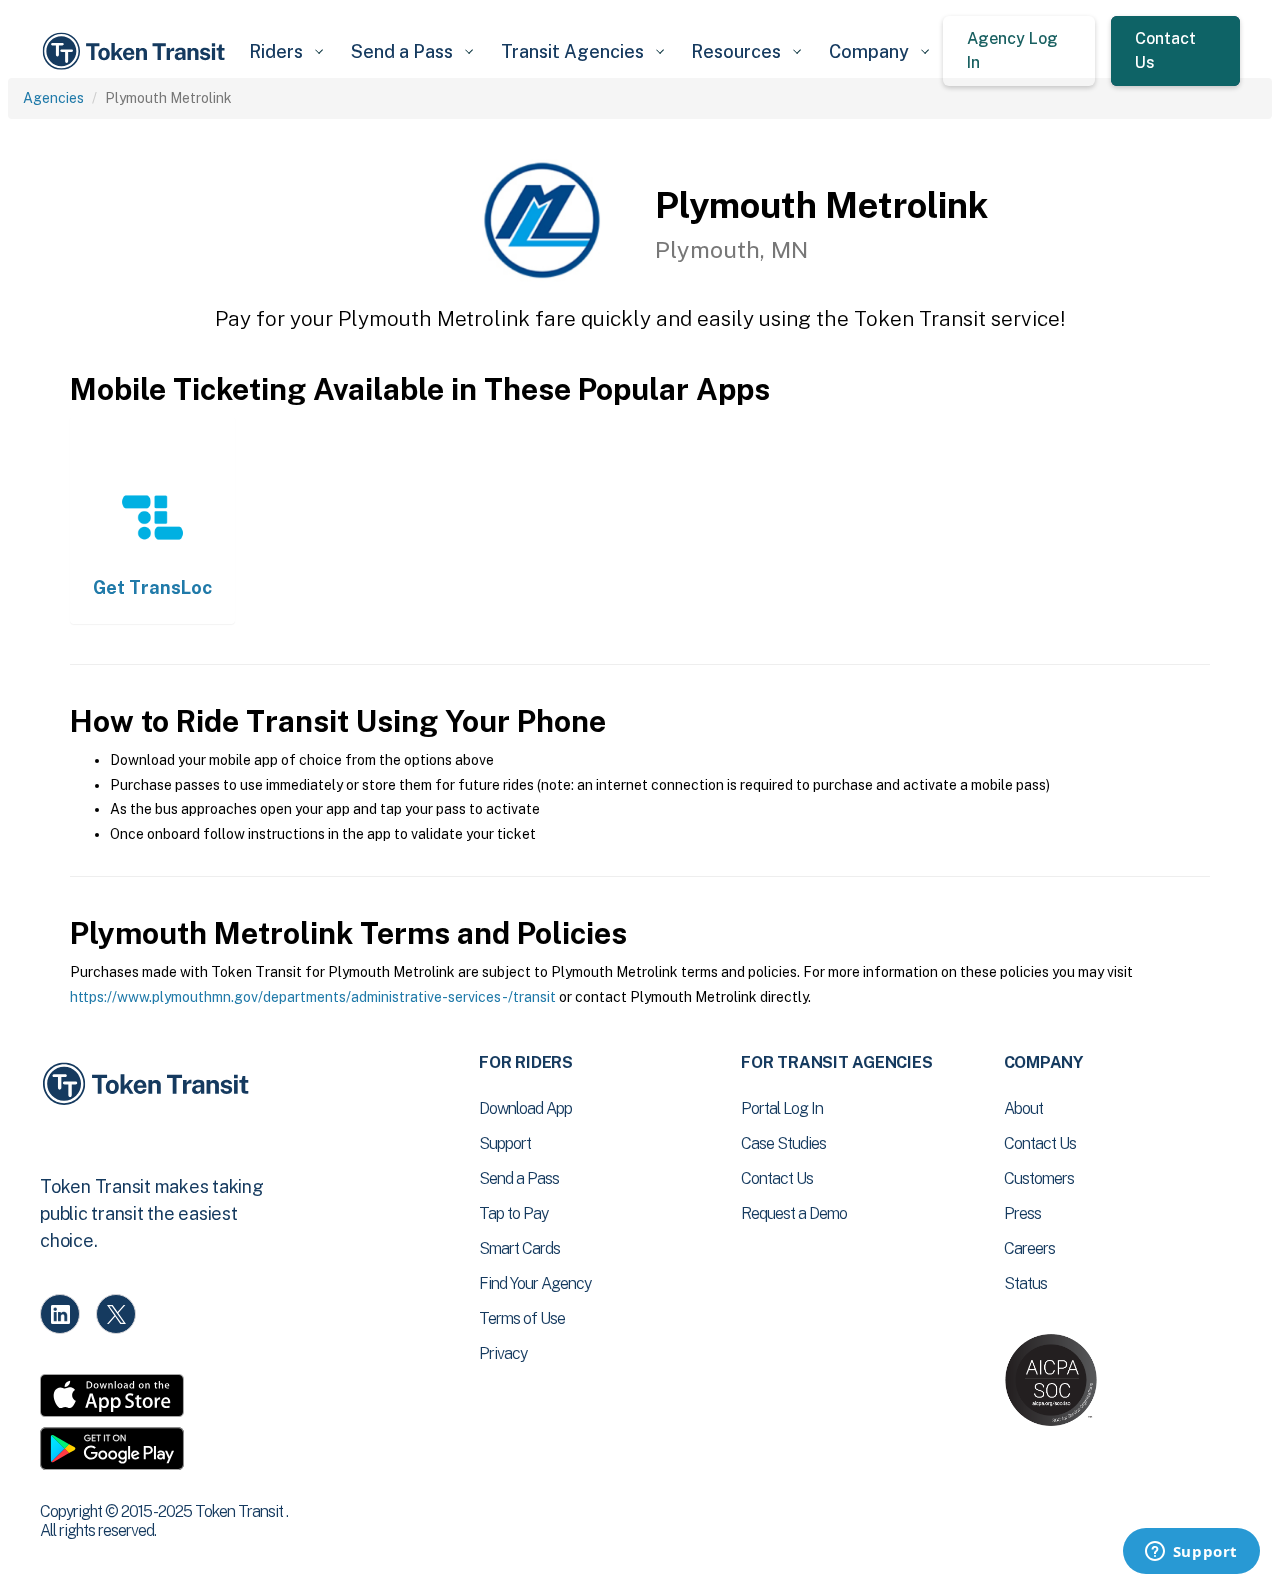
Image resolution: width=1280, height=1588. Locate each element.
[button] (285, 51)
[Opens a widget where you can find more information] (1191, 1553)
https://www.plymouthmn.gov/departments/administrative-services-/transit (313, 997)
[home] (137, 51)
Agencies (53, 98)
